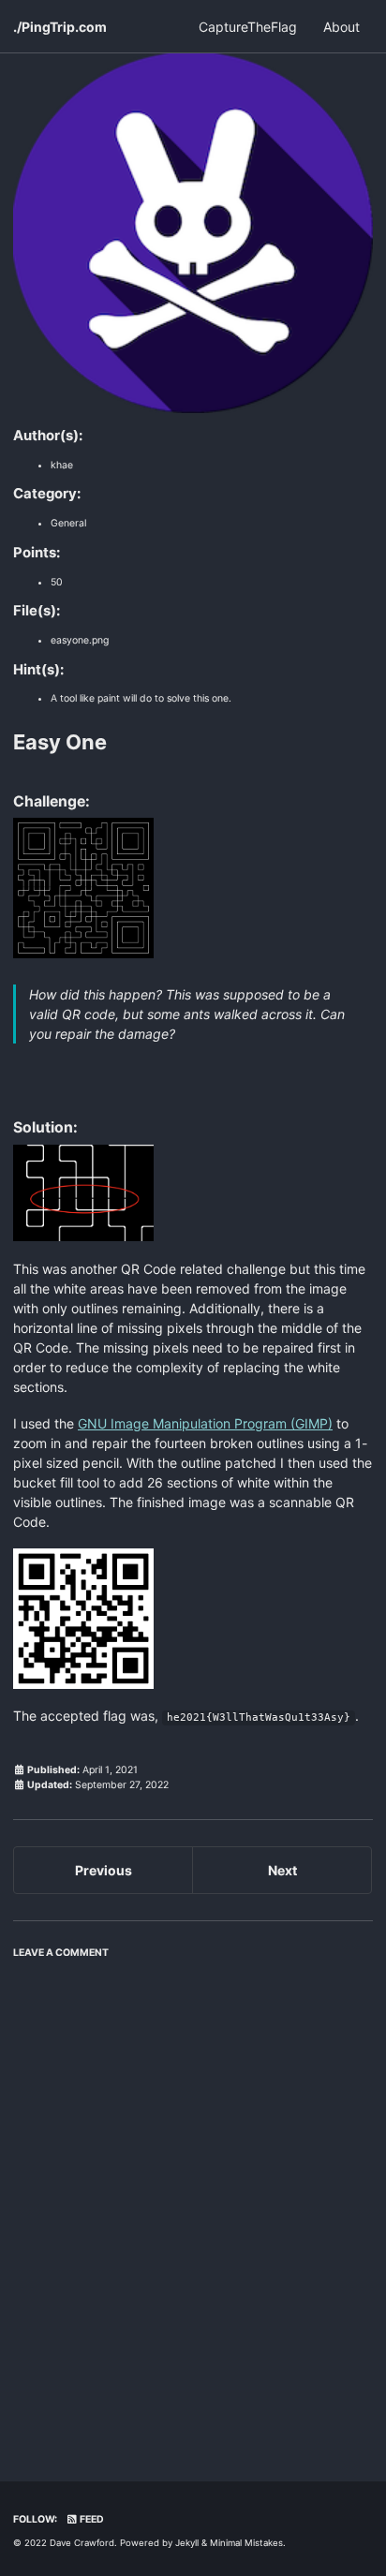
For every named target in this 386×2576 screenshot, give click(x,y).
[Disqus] (193, 2202)
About (341, 27)
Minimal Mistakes (246, 2543)
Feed (91, 2519)
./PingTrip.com (60, 27)
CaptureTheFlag (248, 27)
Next (282, 1870)
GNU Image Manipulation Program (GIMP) (205, 1423)
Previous (104, 1870)
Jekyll (187, 2543)
